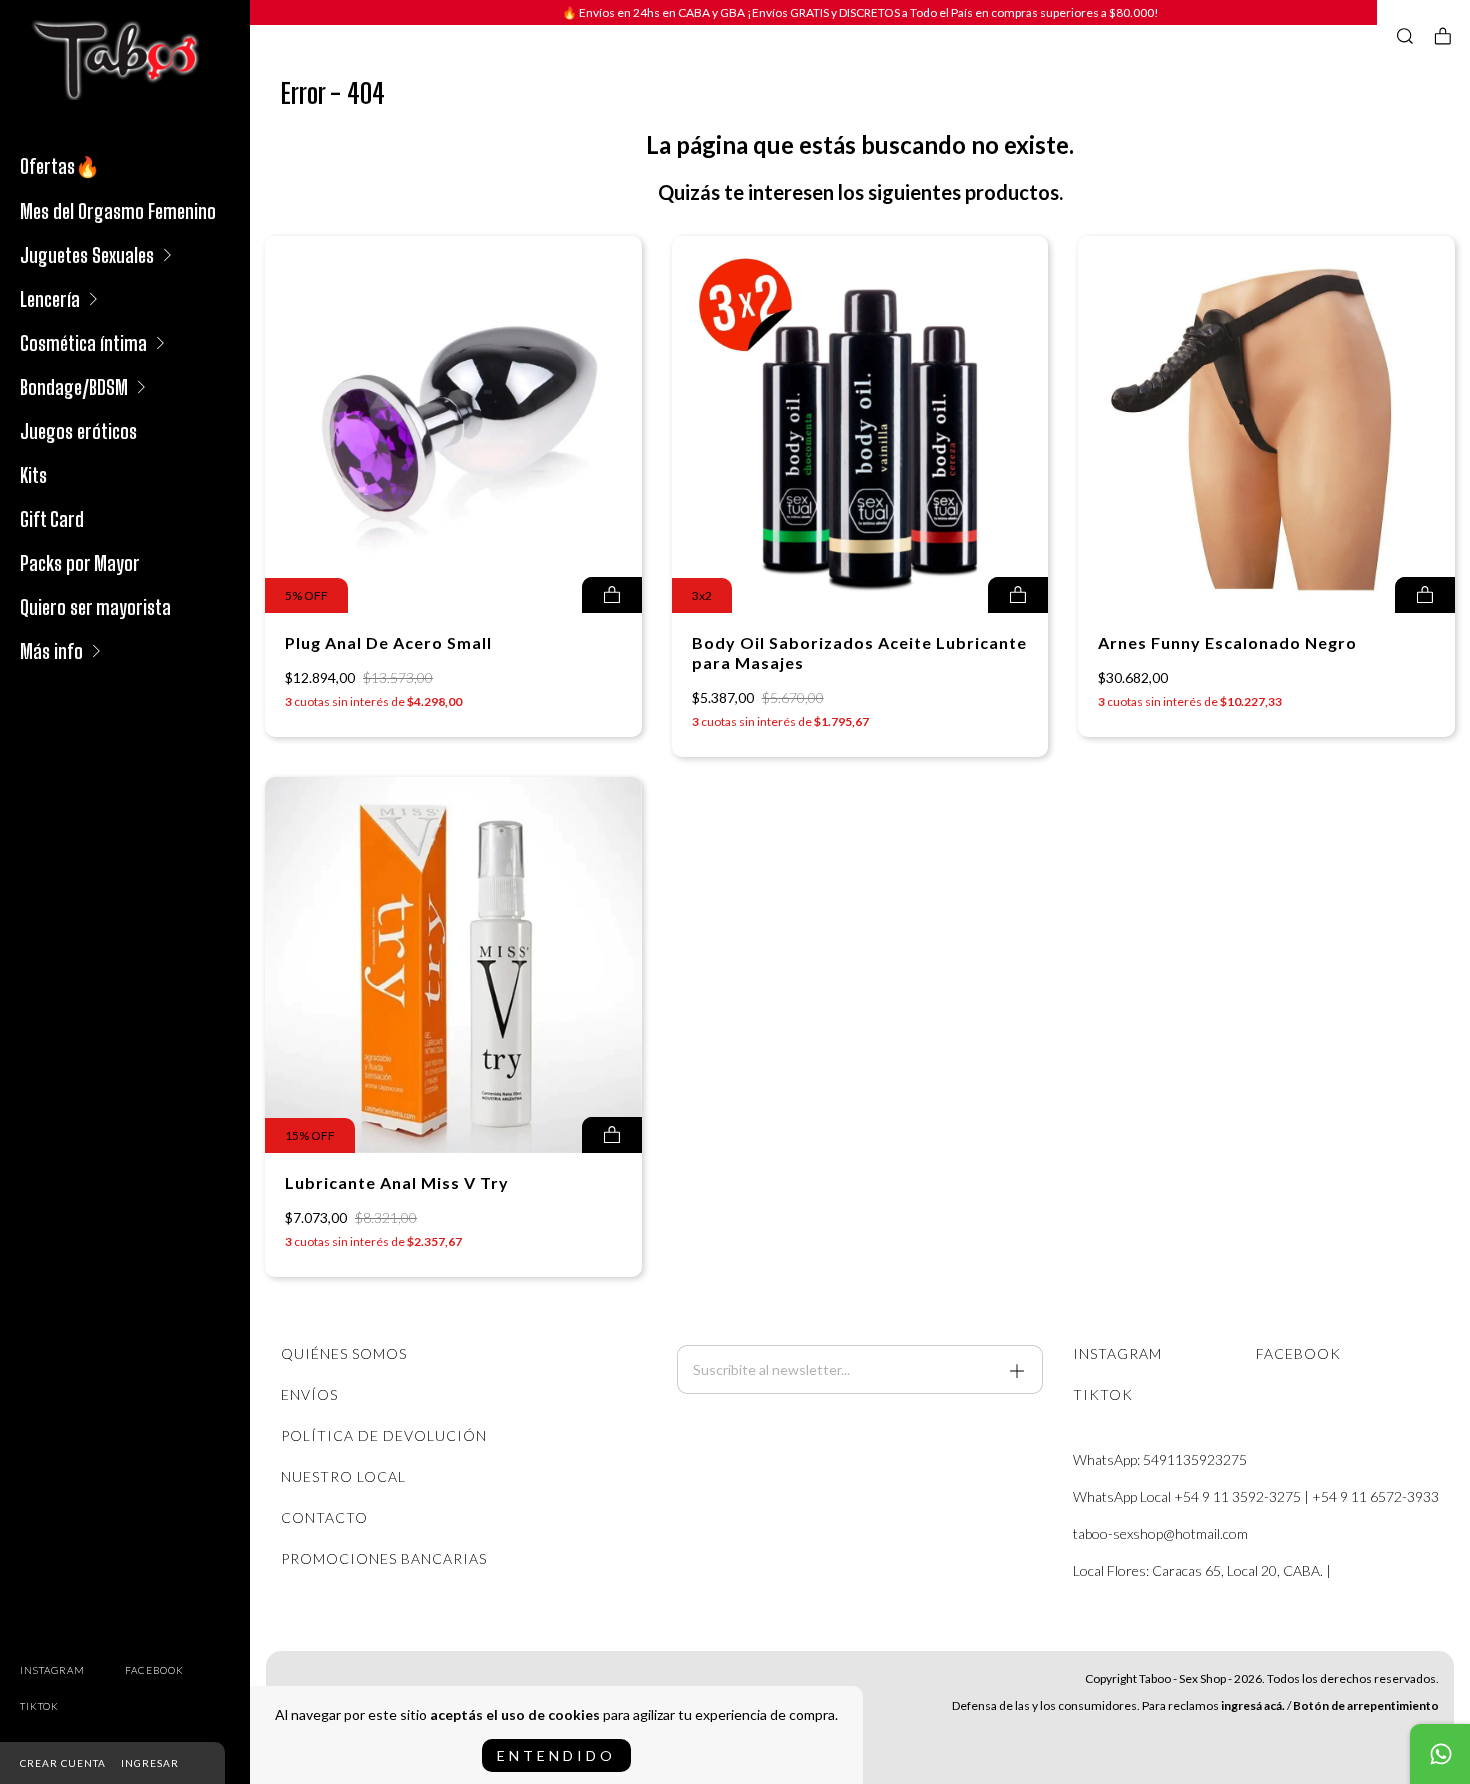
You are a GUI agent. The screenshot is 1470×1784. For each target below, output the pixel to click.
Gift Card (52, 519)
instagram (52, 1670)
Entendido (556, 1755)
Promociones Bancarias (384, 1558)
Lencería (50, 299)
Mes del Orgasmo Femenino (118, 211)
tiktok (39, 1706)
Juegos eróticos (78, 431)
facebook (154, 1670)
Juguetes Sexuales (87, 255)
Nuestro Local (343, 1476)
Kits (33, 475)
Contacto (324, 1517)
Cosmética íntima (83, 343)
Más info (51, 651)
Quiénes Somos (344, 1353)
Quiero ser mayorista (95, 607)
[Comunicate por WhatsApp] (1440, 1754)
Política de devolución (384, 1435)
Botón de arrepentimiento (1366, 1705)
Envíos (309, 1394)
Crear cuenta (63, 1763)
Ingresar (150, 1763)
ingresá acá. (1253, 1705)
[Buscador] (1405, 36)
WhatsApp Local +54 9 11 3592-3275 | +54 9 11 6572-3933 (1256, 1496)
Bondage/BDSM (74, 387)
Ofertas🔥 (60, 166)
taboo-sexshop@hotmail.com (1160, 1533)
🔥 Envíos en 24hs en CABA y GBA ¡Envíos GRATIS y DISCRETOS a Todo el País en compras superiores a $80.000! (860, 12)
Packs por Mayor (80, 563)
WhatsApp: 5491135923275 (1160, 1459)
